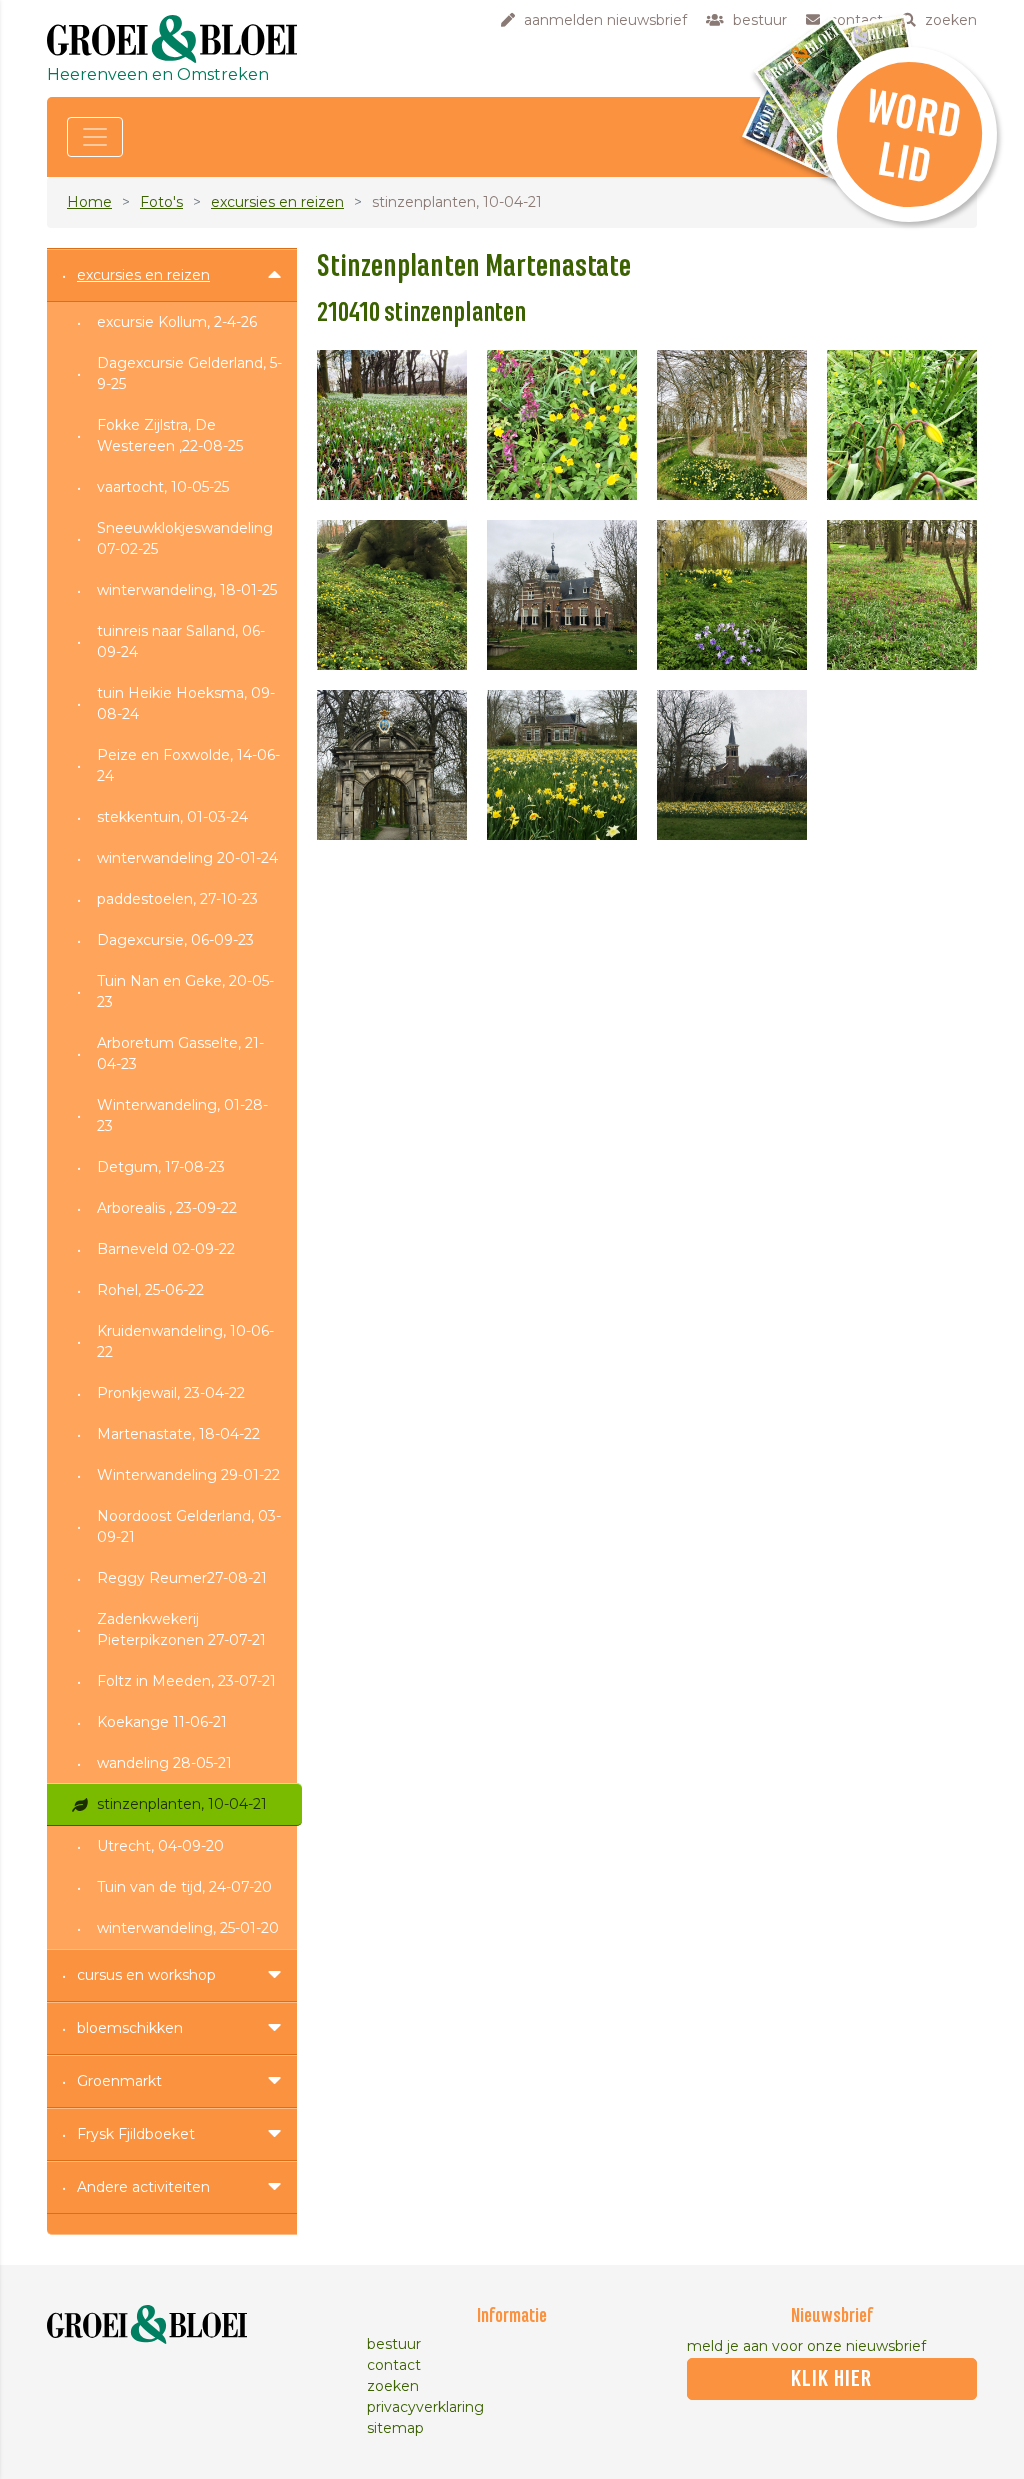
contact (394, 2365)
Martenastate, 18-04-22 (178, 1434)
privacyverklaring (425, 2407)
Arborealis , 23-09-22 (167, 1208)
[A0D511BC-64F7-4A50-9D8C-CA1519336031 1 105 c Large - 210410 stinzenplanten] (392, 425)
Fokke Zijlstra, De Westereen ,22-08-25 (170, 435)
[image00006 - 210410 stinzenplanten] (562, 595)
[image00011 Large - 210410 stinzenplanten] (562, 765)
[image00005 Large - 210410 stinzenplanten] (392, 595)
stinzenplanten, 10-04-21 (182, 1804)
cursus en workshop (146, 1975)
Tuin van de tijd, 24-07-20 (184, 1887)
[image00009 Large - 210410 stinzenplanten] (902, 595)
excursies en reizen (277, 202)
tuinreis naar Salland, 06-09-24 (181, 641)
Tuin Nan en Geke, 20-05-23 (185, 991)
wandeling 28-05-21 (164, 1763)
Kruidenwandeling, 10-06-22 (185, 1341)
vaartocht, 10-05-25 (163, 487)
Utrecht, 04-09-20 (160, 1846)
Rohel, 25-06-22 (150, 1290)
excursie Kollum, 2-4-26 (177, 322)
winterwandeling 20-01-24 (187, 858)
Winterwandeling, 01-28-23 (182, 1115)
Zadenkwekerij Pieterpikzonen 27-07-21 (181, 1629)
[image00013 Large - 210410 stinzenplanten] (732, 765)
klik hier (831, 2379)
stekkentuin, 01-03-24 (172, 817)
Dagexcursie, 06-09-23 (175, 940)
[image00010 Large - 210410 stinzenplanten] (392, 765)
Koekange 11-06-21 (162, 1722)
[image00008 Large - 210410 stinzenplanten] (732, 595)
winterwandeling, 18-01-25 (187, 590)
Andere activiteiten (143, 2187)
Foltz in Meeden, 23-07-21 (186, 1681)
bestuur (394, 2344)
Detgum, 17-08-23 (161, 1167)
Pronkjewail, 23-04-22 (171, 1393)
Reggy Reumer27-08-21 (182, 1578)
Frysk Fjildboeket (136, 2134)
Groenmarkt (119, 2081)
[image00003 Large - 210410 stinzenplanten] (732, 425)
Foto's (161, 202)
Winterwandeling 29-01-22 (188, 1475)
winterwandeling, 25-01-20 (188, 1928)
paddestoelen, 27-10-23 (177, 899)
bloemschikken (130, 2028)
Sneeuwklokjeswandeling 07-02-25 (185, 538)
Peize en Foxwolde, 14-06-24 (188, 765)
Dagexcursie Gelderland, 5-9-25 (189, 373)
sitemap (395, 2428)
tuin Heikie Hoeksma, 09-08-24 (186, 703)
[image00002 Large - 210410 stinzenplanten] (562, 425)
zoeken (393, 2386)
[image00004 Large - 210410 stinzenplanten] (902, 425)
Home (89, 202)
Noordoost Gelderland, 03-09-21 (189, 1526)
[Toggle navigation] (95, 137)
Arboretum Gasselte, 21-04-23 (180, 1053)
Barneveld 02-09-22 (166, 1249)
